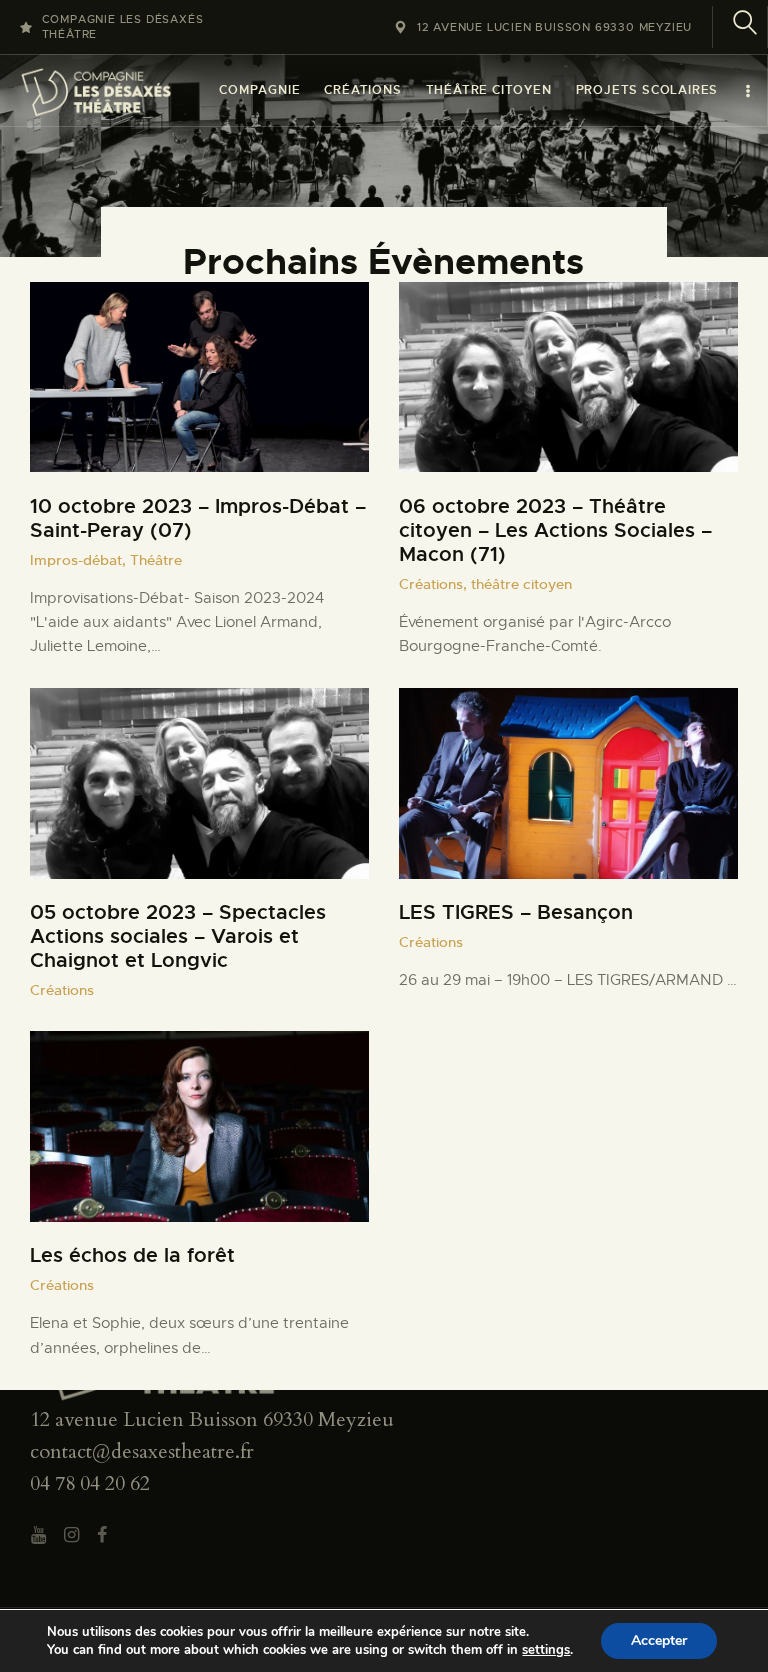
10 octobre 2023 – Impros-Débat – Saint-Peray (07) (198, 519)
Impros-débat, (80, 560)
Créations (62, 990)
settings (546, 1650)
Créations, (435, 584)
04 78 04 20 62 (90, 1483)
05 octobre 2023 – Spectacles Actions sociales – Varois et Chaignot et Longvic (178, 937)
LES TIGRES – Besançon (516, 913)
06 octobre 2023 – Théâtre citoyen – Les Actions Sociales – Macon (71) (555, 531)
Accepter (659, 1640)
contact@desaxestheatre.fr (142, 1451)
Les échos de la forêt (132, 1256)
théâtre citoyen (521, 584)
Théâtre (156, 560)
